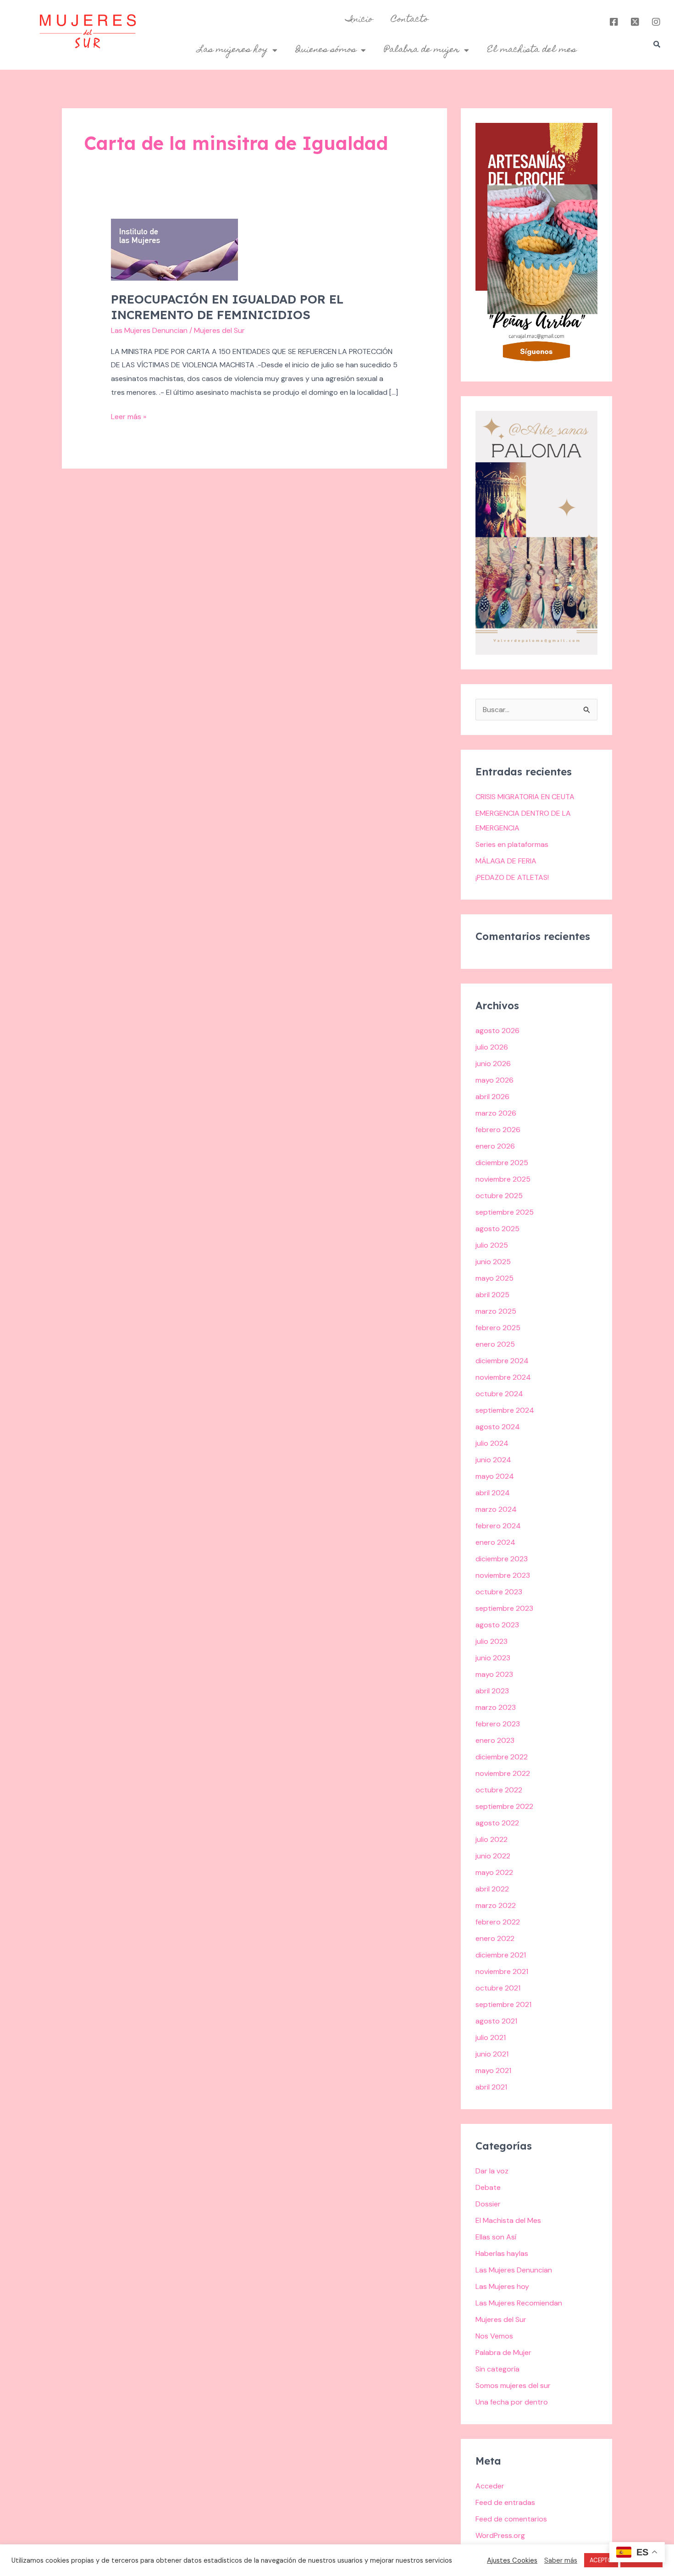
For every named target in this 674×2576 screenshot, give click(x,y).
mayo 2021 (493, 2070)
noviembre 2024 (503, 1377)
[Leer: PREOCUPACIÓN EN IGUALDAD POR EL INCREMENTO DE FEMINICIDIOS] (174, 249)
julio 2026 (492, 1047)
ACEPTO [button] (601, 2560)
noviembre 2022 (503, 1773)
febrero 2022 (498, 1922)
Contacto (410, 20)
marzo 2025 (496, 1311)
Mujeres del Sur (501, 2319)
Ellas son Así (496, 2237)
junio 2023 (493, 1658)
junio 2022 (493, 1856)
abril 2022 (492, 1889)
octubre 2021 (498, 1988)
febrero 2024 (498, 1526)
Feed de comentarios (511, 2519)
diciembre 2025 (502, 1163)
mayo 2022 (494, 1872)
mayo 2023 (494, 1674)
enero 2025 (495, 1344)
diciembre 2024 (502, 1361)
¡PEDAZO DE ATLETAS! (512, 877)
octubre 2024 (499, 1394)
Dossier (488, 2204)
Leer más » (129, 416)
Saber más (561, 2560)
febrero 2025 (498, 1328)
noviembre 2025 (503, 1179)
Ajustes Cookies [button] (512, 2560)
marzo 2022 (496, 1905)
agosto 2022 (497, 1823)
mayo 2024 (495, 1476)
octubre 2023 (499, 1592)
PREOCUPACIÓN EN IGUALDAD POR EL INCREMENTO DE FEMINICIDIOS (227, 307)
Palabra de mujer (422, 50)
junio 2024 (493, 1460)
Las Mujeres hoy (502, 2286)
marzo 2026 (496, 1113)
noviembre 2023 (503, 1575)
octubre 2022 (499, 1790)
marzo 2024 (496, 1509)
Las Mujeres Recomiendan (519, 2303)
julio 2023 (492, 1641)
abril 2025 (492, 1295)
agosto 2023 (497, 1625)
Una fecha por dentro (512, 2402)
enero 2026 (495, 1146)
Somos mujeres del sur (513, 2385)
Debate (488, 2187)
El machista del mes (532, 50)
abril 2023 (492, 1691)
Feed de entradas (505, 2502)
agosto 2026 (497, 1031)
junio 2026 (493, 1064)
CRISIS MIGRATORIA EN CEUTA (525, 797)
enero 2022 (495, 1938)
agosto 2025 (497, 1229)
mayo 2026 (494, 1080)
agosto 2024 (498, 1427)
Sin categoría (497, 2369)
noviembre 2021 (502, 1971)
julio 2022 (492, 1839)
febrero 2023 (498, 1724)
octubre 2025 (499, 1196)
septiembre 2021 (503, 2004)
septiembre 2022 (504, 1806)
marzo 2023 (496, 1707)
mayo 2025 (494, 1278)
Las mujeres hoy (233, 50)
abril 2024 (493, 1493)
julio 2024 (492, 1443)
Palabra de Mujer (503, 2352)
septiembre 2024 (505, 1410)
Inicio (359, 20)
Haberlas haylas (502, 2253)
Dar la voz (492, 2171)
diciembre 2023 (502, 1559)
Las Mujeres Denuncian (149, 330)
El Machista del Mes (508, 2220)
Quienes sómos (326, 50)
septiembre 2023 (504, 1608)
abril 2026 (492, 1097)
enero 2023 (495, 1740)
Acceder (490, 2486)
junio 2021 (492, 2054)
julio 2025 (492, 1245)
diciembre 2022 (502, 1757)
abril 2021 (491, 2087)
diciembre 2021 (501, 1955)
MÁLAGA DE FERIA (506, 861)
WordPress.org (500, 2535)
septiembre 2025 (505, 1212)
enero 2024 (495, 1542)
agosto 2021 (496, 2021)
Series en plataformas (512, 844)
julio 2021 (491, 2037)
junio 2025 (493, 1262)
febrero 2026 (498, 1130)
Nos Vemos (494, 2336)
